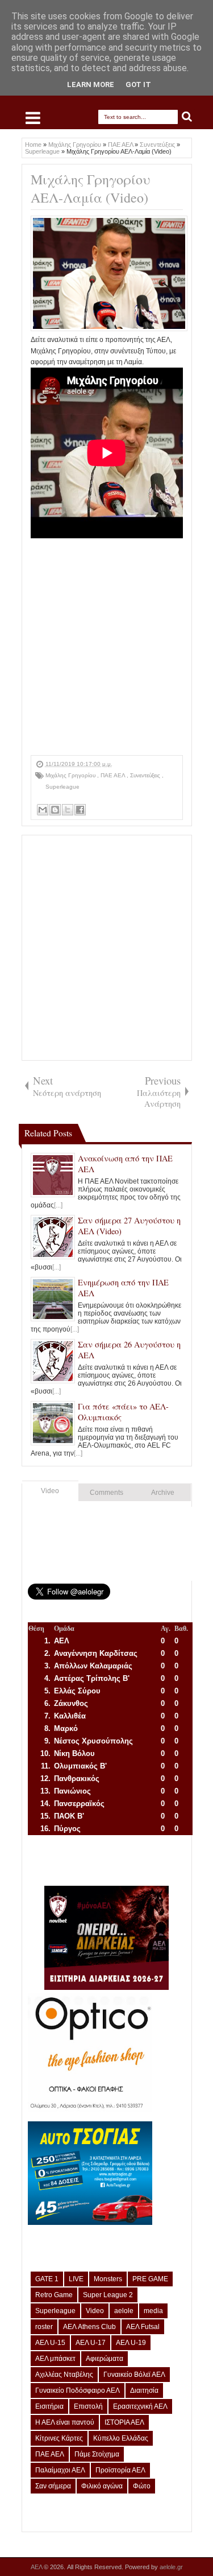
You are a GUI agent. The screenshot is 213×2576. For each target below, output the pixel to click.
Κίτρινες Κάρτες (59, 2438)
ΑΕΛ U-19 (131, 2343)
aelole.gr (171, 2567)
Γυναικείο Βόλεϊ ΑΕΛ (134, 2375)
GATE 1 (47, 2279)
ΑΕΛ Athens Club (89, 2327)
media (153, 2311)
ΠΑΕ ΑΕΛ (114, 775)
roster (44, 2327)
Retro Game (54, 2295)
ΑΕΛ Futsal (143, 2327)
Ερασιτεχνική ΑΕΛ (140, 2406)
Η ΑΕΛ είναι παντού (65, 2422)
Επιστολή (88, 2406)
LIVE (76, 2279)
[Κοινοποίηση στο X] (68, 810)
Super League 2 (108, 2295)
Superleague (62, 787)
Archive (163, 1493)
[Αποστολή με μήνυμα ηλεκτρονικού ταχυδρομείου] (43, 810)
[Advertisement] (106, 648)
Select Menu (33, 118)
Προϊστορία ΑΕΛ (120, 2470)
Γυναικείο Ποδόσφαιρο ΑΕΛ (78, 2390)
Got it (138, 85)
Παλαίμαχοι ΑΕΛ (60, 2470)
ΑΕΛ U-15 (50, 2343)
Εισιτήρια (49, 2406)
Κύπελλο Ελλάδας (121, 2438)
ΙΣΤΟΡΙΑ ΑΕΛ (124, 2422)
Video (50, 1491)
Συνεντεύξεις (146, 775)
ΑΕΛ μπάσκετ (55, 2359)
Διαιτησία (144, 2390)
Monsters (108, 2279)
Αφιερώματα (105, 2359)
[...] (58, 1205)
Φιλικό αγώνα (102, 2486)
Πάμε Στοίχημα (97, 2454)
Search (187, 117)
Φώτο (142, 2486)
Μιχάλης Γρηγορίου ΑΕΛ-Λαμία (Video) (90, 188)
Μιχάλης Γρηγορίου (71, 775)
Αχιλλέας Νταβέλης (64, 2375)
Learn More (91, 85)
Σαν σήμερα (53, 2486)
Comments (106, 1493)
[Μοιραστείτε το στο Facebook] (80, 810)
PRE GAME (150, 2279)
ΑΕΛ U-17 (91, 2343)
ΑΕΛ (37, 2567)
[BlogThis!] (55, 810)
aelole (124, 2311)
